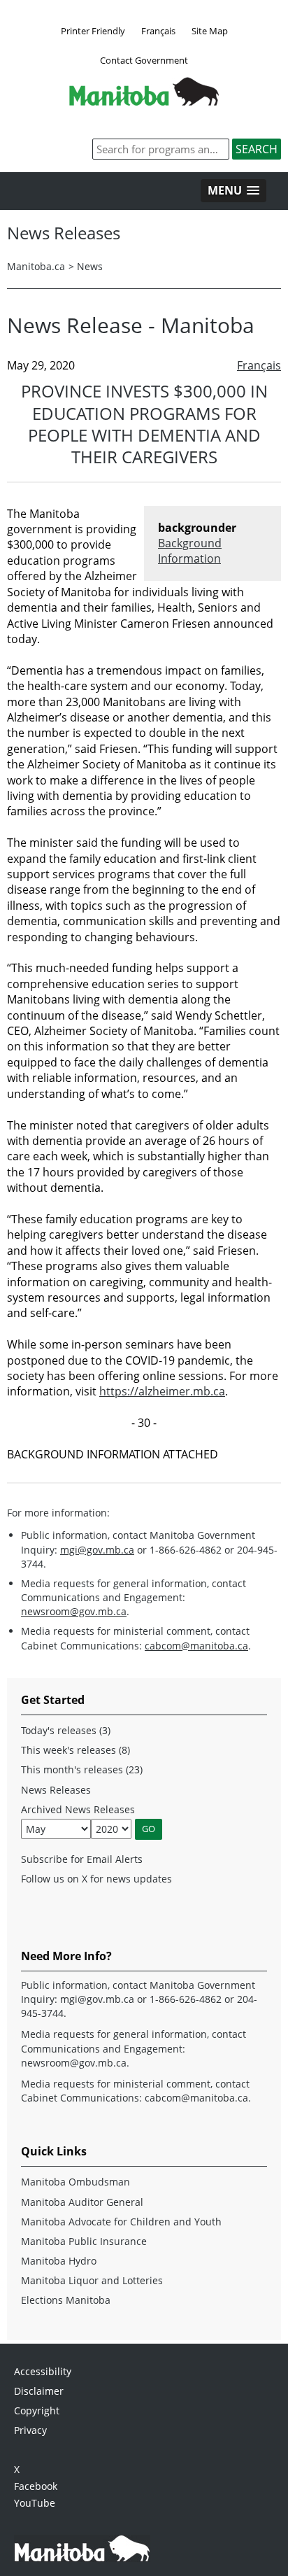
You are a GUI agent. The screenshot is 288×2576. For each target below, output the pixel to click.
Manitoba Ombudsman (75, 2182)
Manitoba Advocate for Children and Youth (121, 2222)
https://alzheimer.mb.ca (162, 1391)
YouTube (35, 2503)
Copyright (37, 2410)
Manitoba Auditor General (82, 2202)
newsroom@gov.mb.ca (74, 1611)
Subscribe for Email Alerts (82, 1859)
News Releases (56, 1790)
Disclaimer (39, 2391)
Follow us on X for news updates (96, 1879)
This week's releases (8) (75, 1750)
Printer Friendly (93, 31)
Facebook (36, 2486)
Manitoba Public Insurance (84, 2241)
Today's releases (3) (66, 1730)
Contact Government (144, 60)
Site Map (210, 31)
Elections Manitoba (66, 2300)
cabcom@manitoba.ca (196, 1646)
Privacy (30, 2430)
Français (158, 31)
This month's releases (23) (82, 1769)
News (90, 266)
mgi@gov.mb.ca (97, 1550)
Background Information (190, 551)
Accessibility (43, 2371)
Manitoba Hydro (59, 2261)
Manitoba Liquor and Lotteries (92, 2280)
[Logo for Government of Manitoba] (144, 101)
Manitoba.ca (36, 266)
